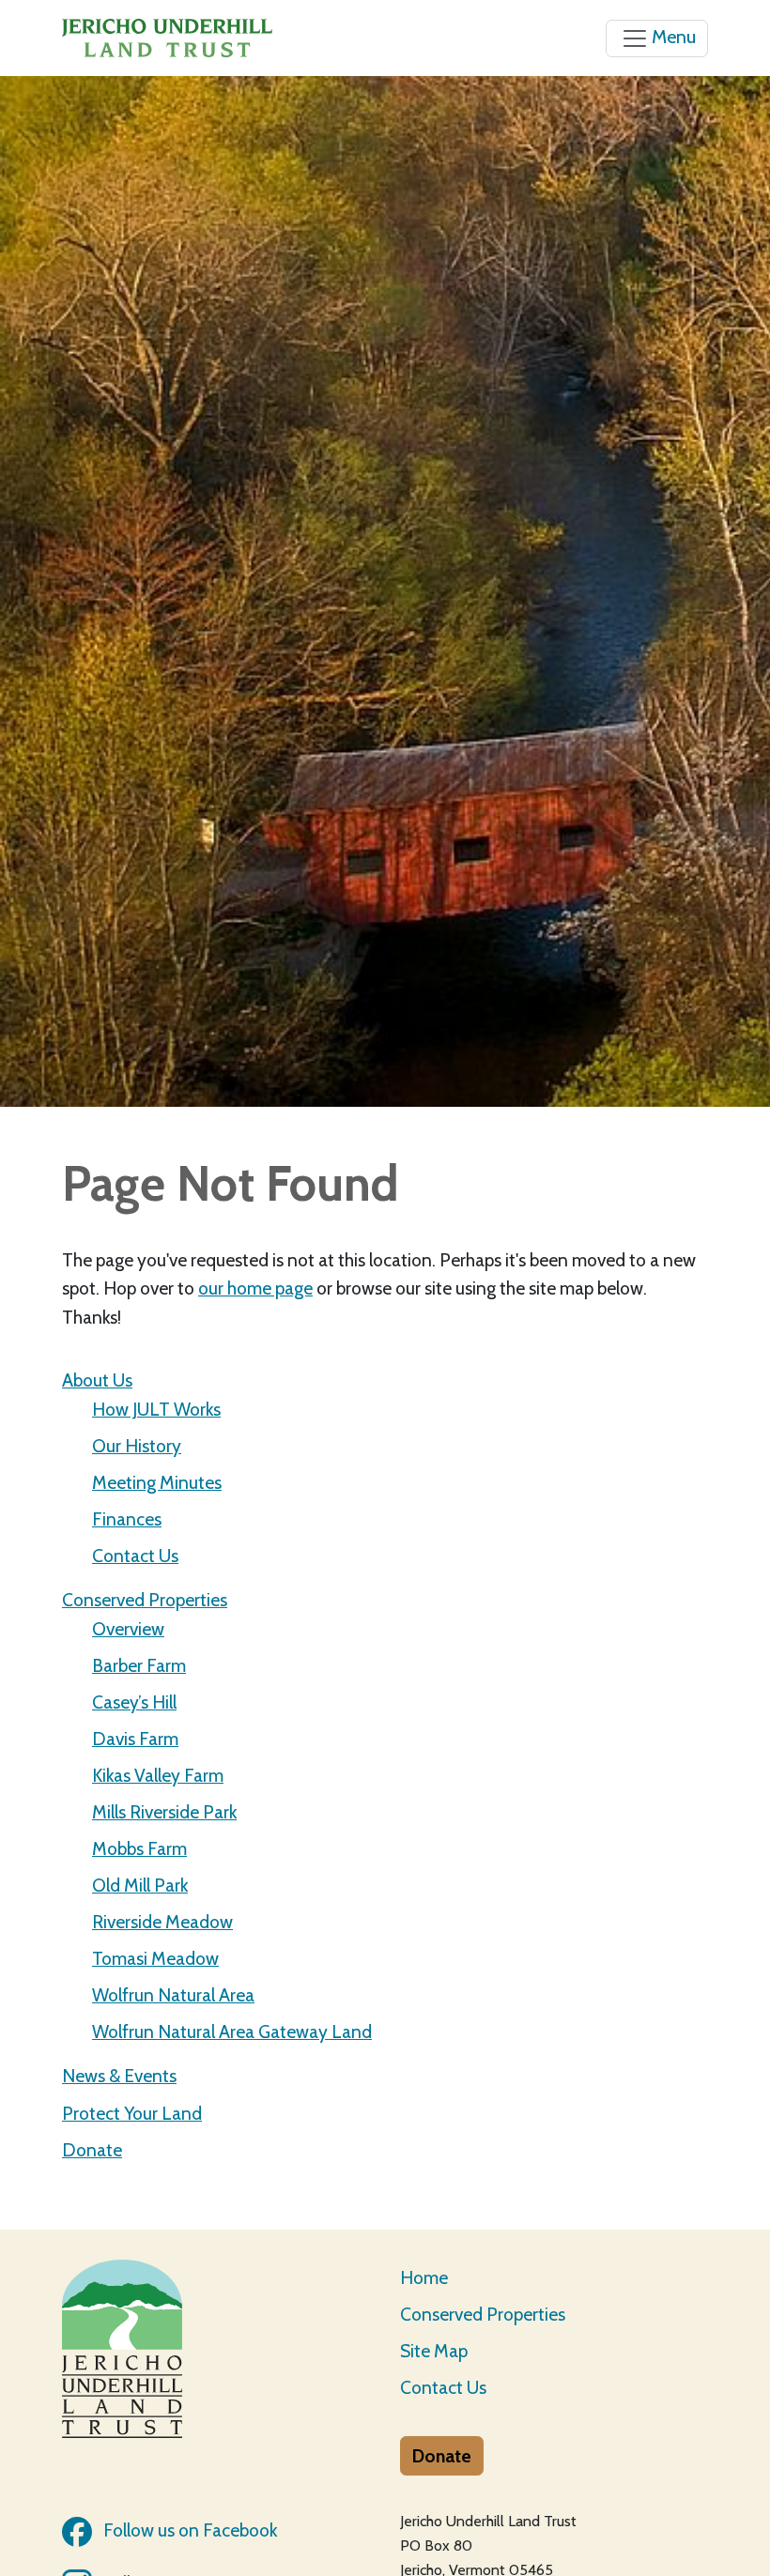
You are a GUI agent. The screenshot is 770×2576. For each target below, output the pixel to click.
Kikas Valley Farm (158, 1775)
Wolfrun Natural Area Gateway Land (232, 2032)
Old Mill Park (140, 1885)
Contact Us (135, 1556)
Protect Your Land (132, 2113)
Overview (128, 1629)
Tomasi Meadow (155, 1958)
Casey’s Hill (134, 1702)
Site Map (434, 2351)
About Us (97, 1380)
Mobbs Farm (139, 1848)
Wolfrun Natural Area (173, 1995)
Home (424, 2277)
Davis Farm (135, 1739)
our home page (255, 1288)
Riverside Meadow (162, 1922)
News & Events (119, 2076)
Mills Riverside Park (164, 1812)
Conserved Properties (145, 1600)
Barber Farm (139, 1665)
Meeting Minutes (157, 1482)
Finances (127, 1519)
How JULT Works (156, 1409)
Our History (137, 1446)
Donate (92, 2150)
